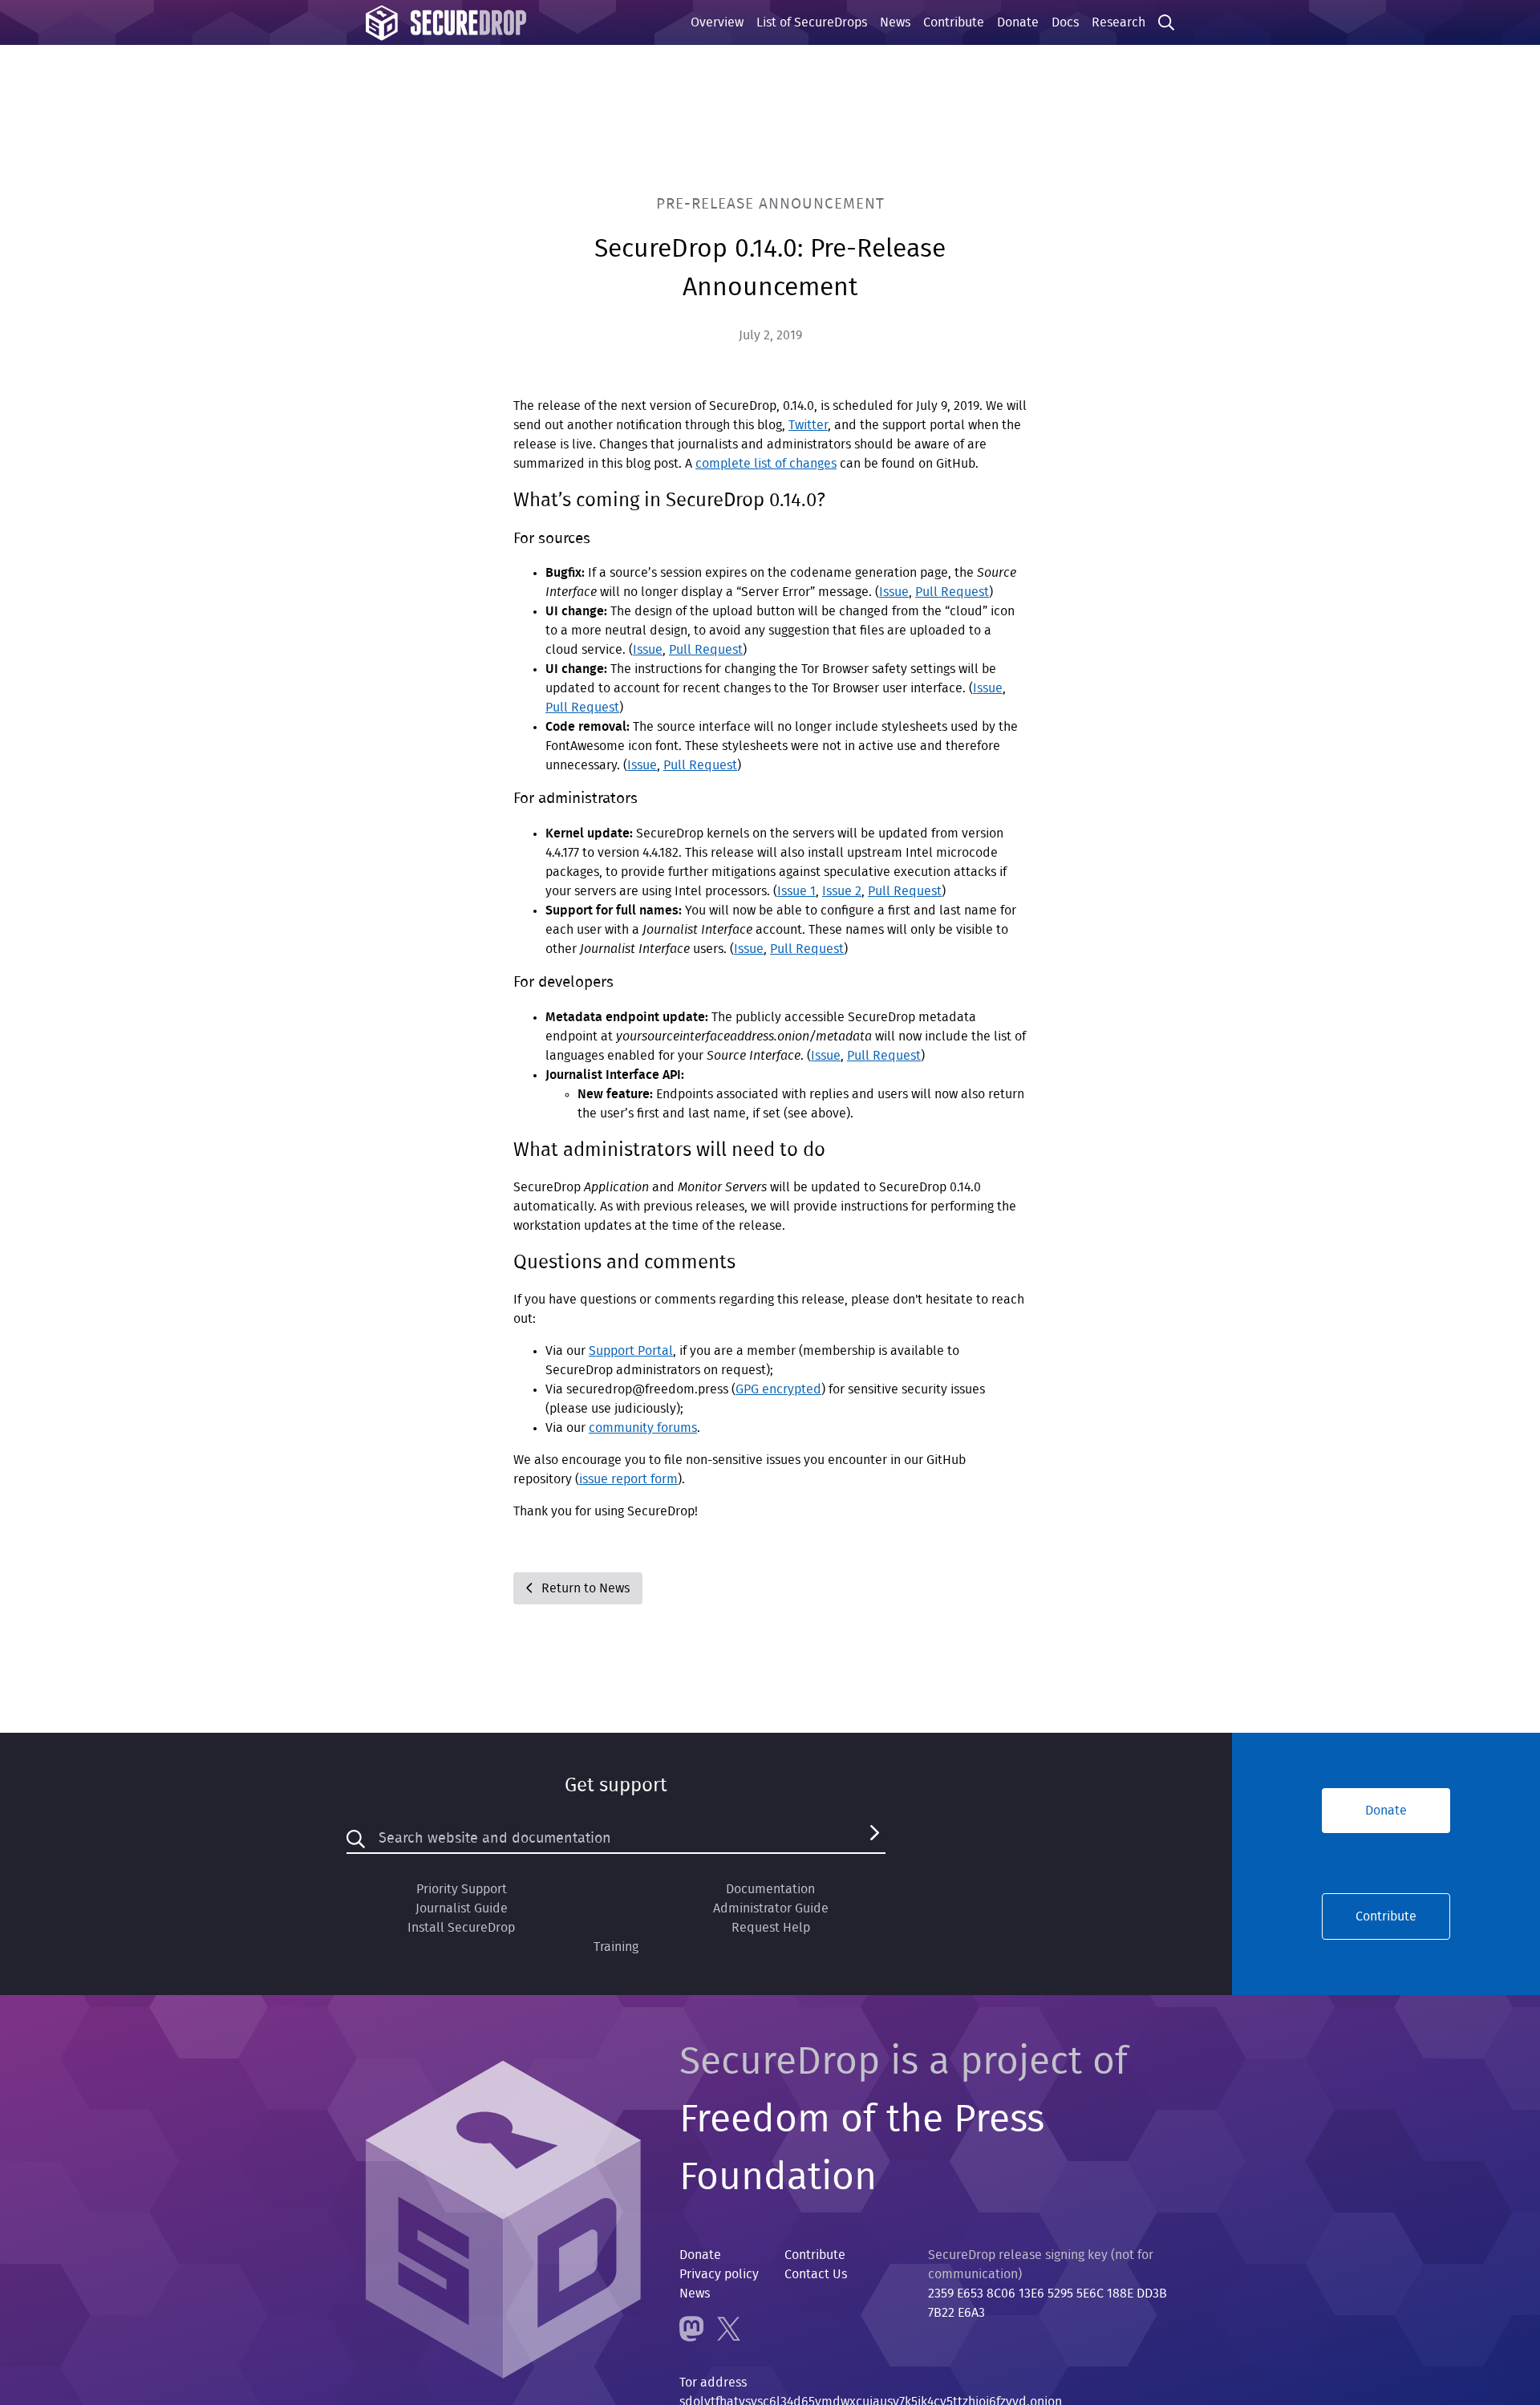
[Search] (875, 1839)
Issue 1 (796, 891)
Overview (717, 22)
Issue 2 (842, 891)
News (895, 22)
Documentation (770, 1889)
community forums (643, 1428)
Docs (1065, 22)
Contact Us (816, 2274)
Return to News (584, 1588)
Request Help (771, 1928)
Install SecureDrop (461, 1928)
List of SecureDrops (812, 22)
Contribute (954, 22)
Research (1119, 22)
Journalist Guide (462, 1908)
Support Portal (631, 1351)
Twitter (808, 425)
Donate (1018, 22)
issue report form (628, 1479)
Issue (894, 592)
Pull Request (952, 592)
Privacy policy (719, 2274)
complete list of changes (766, 464)
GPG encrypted (778, 1389)
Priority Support (462, 1889)
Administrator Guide (771, 1908)
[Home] (446, 22)
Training (616, 1947)
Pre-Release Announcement (770, 204)
